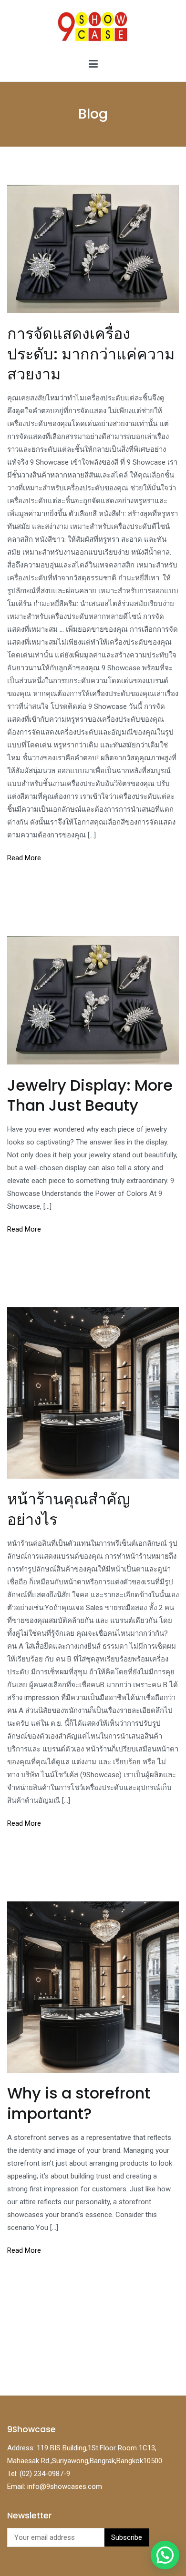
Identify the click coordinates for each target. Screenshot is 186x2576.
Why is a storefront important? (79, 2103)
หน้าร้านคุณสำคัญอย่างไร (69, 1509)
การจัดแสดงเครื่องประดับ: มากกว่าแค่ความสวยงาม (91, 353)
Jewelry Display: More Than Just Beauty (90, 1095)
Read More (24, 858)
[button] (165, 2555)
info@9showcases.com (65, 2486)
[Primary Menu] (93, 64)
